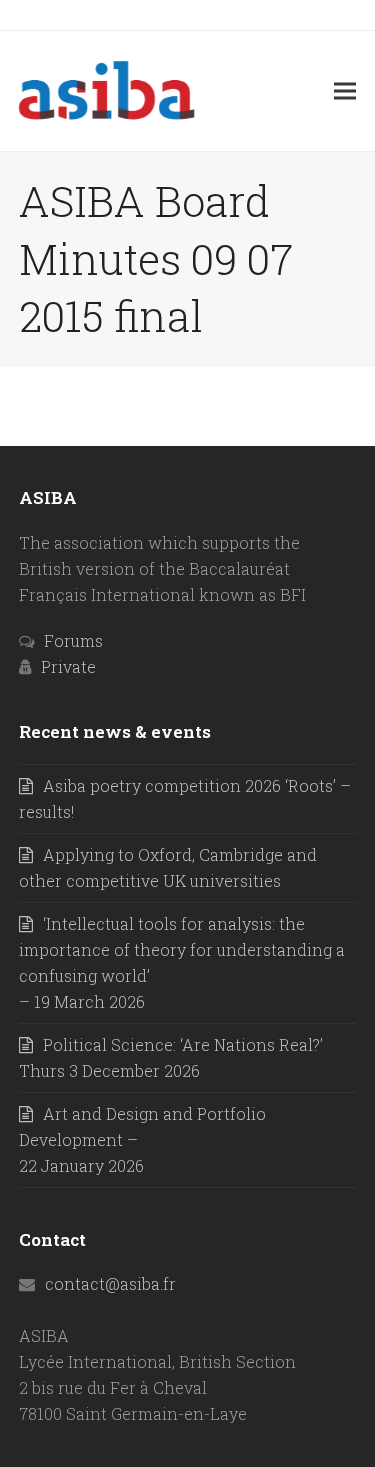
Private (68, 666)
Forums (73, 640)
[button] (345, 90)
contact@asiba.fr (110, 1283)
